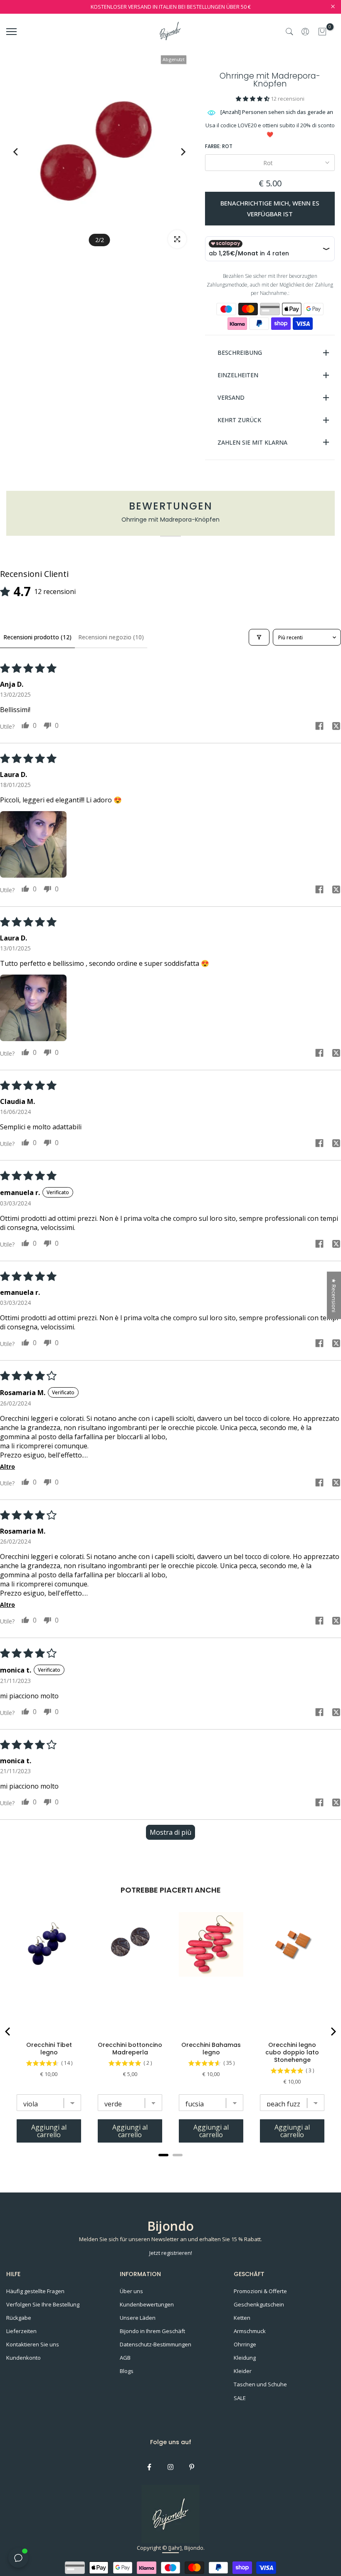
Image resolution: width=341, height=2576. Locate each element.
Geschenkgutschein (259, 2304)
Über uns (131, 2291)
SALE (240, 2398)
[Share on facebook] (319, 727)
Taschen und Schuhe (260, 2384)
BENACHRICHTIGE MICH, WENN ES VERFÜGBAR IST (270, 208)
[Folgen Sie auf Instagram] (170, 2467)
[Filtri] (259, 637)
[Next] (175, 152)
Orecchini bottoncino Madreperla (130, 2049)
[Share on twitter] (336, 727)
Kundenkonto (23, 2358)
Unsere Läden (138, 2318)
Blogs (127, 2371)
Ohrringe (245, 2344)
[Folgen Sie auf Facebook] (149, 2467)
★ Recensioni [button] (334, 1295)
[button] (253, 99)
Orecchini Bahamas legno (211, 2049)
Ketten (242, 2318)
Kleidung (245, 2358)
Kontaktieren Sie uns (33, 2344)
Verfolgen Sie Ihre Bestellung (43, 2304)
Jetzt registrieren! (171, 2253)
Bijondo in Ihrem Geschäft (152, 2331)
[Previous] (24, 152)
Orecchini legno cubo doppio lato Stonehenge (292, 2052)
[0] (322, 32)
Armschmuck (250, 2331)
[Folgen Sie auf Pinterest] (192, 2467)
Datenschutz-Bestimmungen (156, 2344)
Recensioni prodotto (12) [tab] (37, 637)
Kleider (243, 2371)
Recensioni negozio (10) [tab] (111, 637)
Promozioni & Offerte (260, 2291)
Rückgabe (19, 2318)
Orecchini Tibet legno (49, 2049)
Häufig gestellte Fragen (35, 2291)
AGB (125, 2358)
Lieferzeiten (21, 2331)
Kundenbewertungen (147, 2304)
